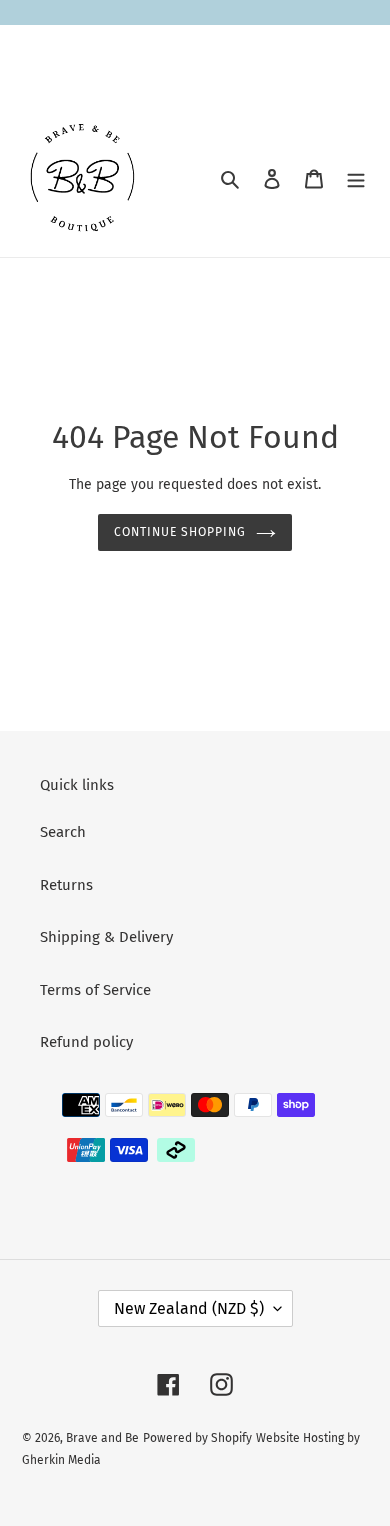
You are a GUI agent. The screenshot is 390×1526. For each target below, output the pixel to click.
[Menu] (356, 178)
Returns (66, 885)
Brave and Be (102, 1438)
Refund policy (86, 1042)
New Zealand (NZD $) (189, 1308)
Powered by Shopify (197, 1438)
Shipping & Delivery (106, 937)
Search (63, 832)
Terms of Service (95, 990)
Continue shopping (180, 532)
